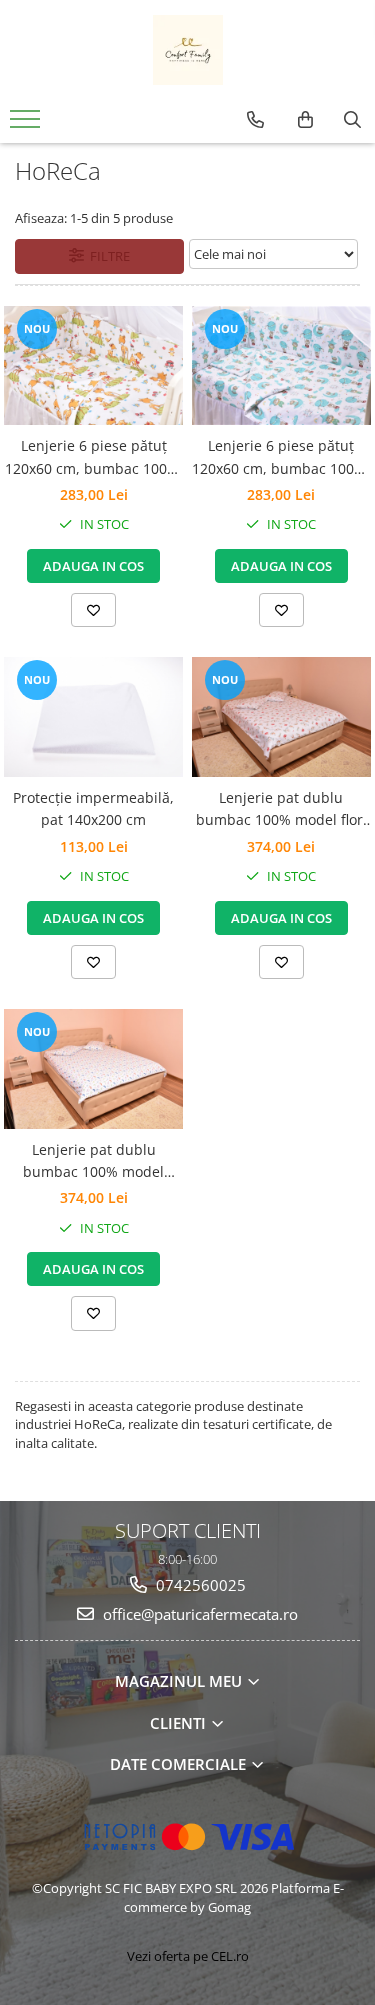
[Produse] (27, 125)
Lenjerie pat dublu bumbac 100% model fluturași (93, 1162)
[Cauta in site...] (352, 120)
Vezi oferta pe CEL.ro (188, 1956)
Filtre (107, 256)
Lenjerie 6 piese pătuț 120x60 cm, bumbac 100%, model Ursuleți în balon (281, 458)
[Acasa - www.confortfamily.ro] (188, 50)
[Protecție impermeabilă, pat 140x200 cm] (94, 717)
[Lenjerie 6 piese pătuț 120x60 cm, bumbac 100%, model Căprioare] (94, 366)
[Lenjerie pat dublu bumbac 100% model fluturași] (94, 1069)
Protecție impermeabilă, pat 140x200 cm (93, 808)
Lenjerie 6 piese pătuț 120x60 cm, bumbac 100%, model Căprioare (94, 458)
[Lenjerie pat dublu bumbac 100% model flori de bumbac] (282, 717)
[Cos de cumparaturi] (305, 120)
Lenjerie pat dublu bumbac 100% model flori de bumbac (281, 810)
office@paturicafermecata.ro (198, 1614)
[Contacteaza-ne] (255, 120)
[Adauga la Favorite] (93, 610)
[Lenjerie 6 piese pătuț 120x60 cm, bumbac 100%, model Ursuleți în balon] (282, 366)
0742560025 (199, 1585)
